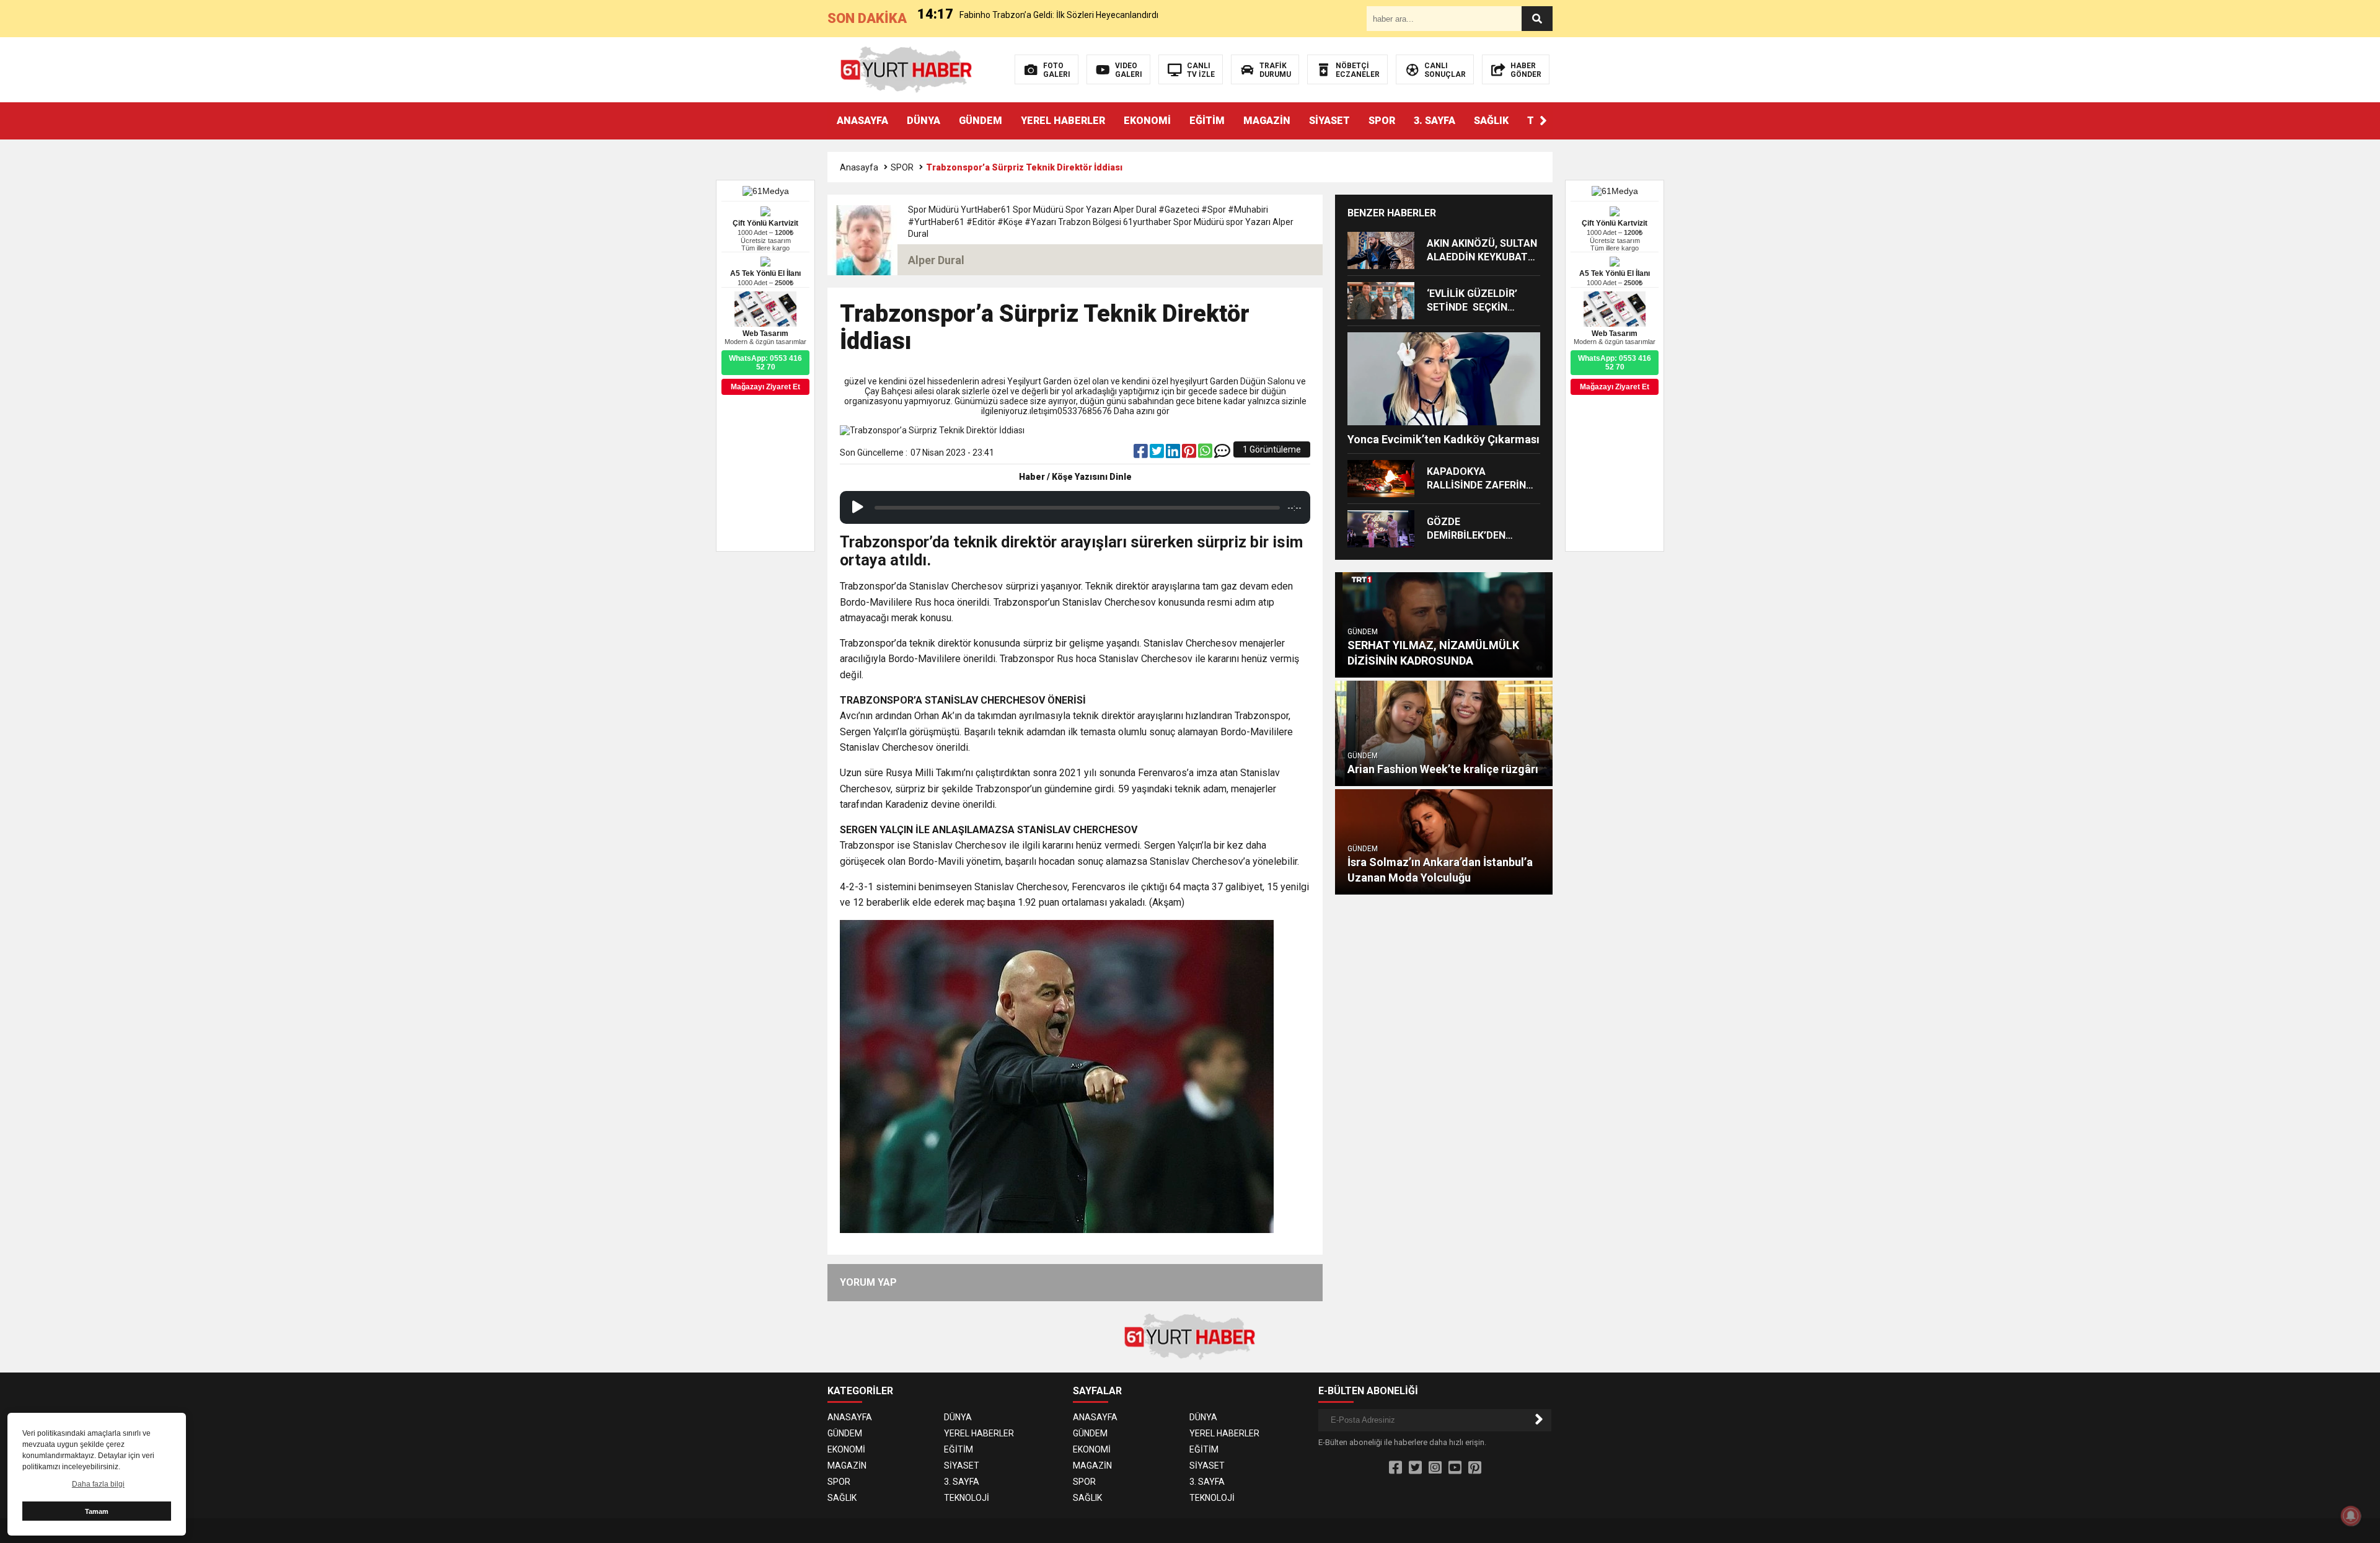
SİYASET (1329, 121)
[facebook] (1142, 454)
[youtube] (1455, 1468)
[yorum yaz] (1222, 454)
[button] (1543, 121)
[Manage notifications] (2351, 1516)
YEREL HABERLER (1063, 121)
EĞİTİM (1207, 121)
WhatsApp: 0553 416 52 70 (1615, 363)
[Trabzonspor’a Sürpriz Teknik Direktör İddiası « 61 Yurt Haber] (906, 69)
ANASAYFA (862, 121)
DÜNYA (923, 121)
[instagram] (1435, 1468)
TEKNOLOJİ (967, 1498)
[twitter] (1158, 454)
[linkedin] (1174, 454)
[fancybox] (1057, 1071)
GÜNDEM (981, 121)
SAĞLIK (1491, 121)
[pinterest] (1190, 454)
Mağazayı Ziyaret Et (1615, 387)
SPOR (1382, 121)
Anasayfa (859, 167)
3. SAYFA (1435, 121)
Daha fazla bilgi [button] (98, 1484)
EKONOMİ (1147, 121)
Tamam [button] (97, 1511)
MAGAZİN (1267, 121)
